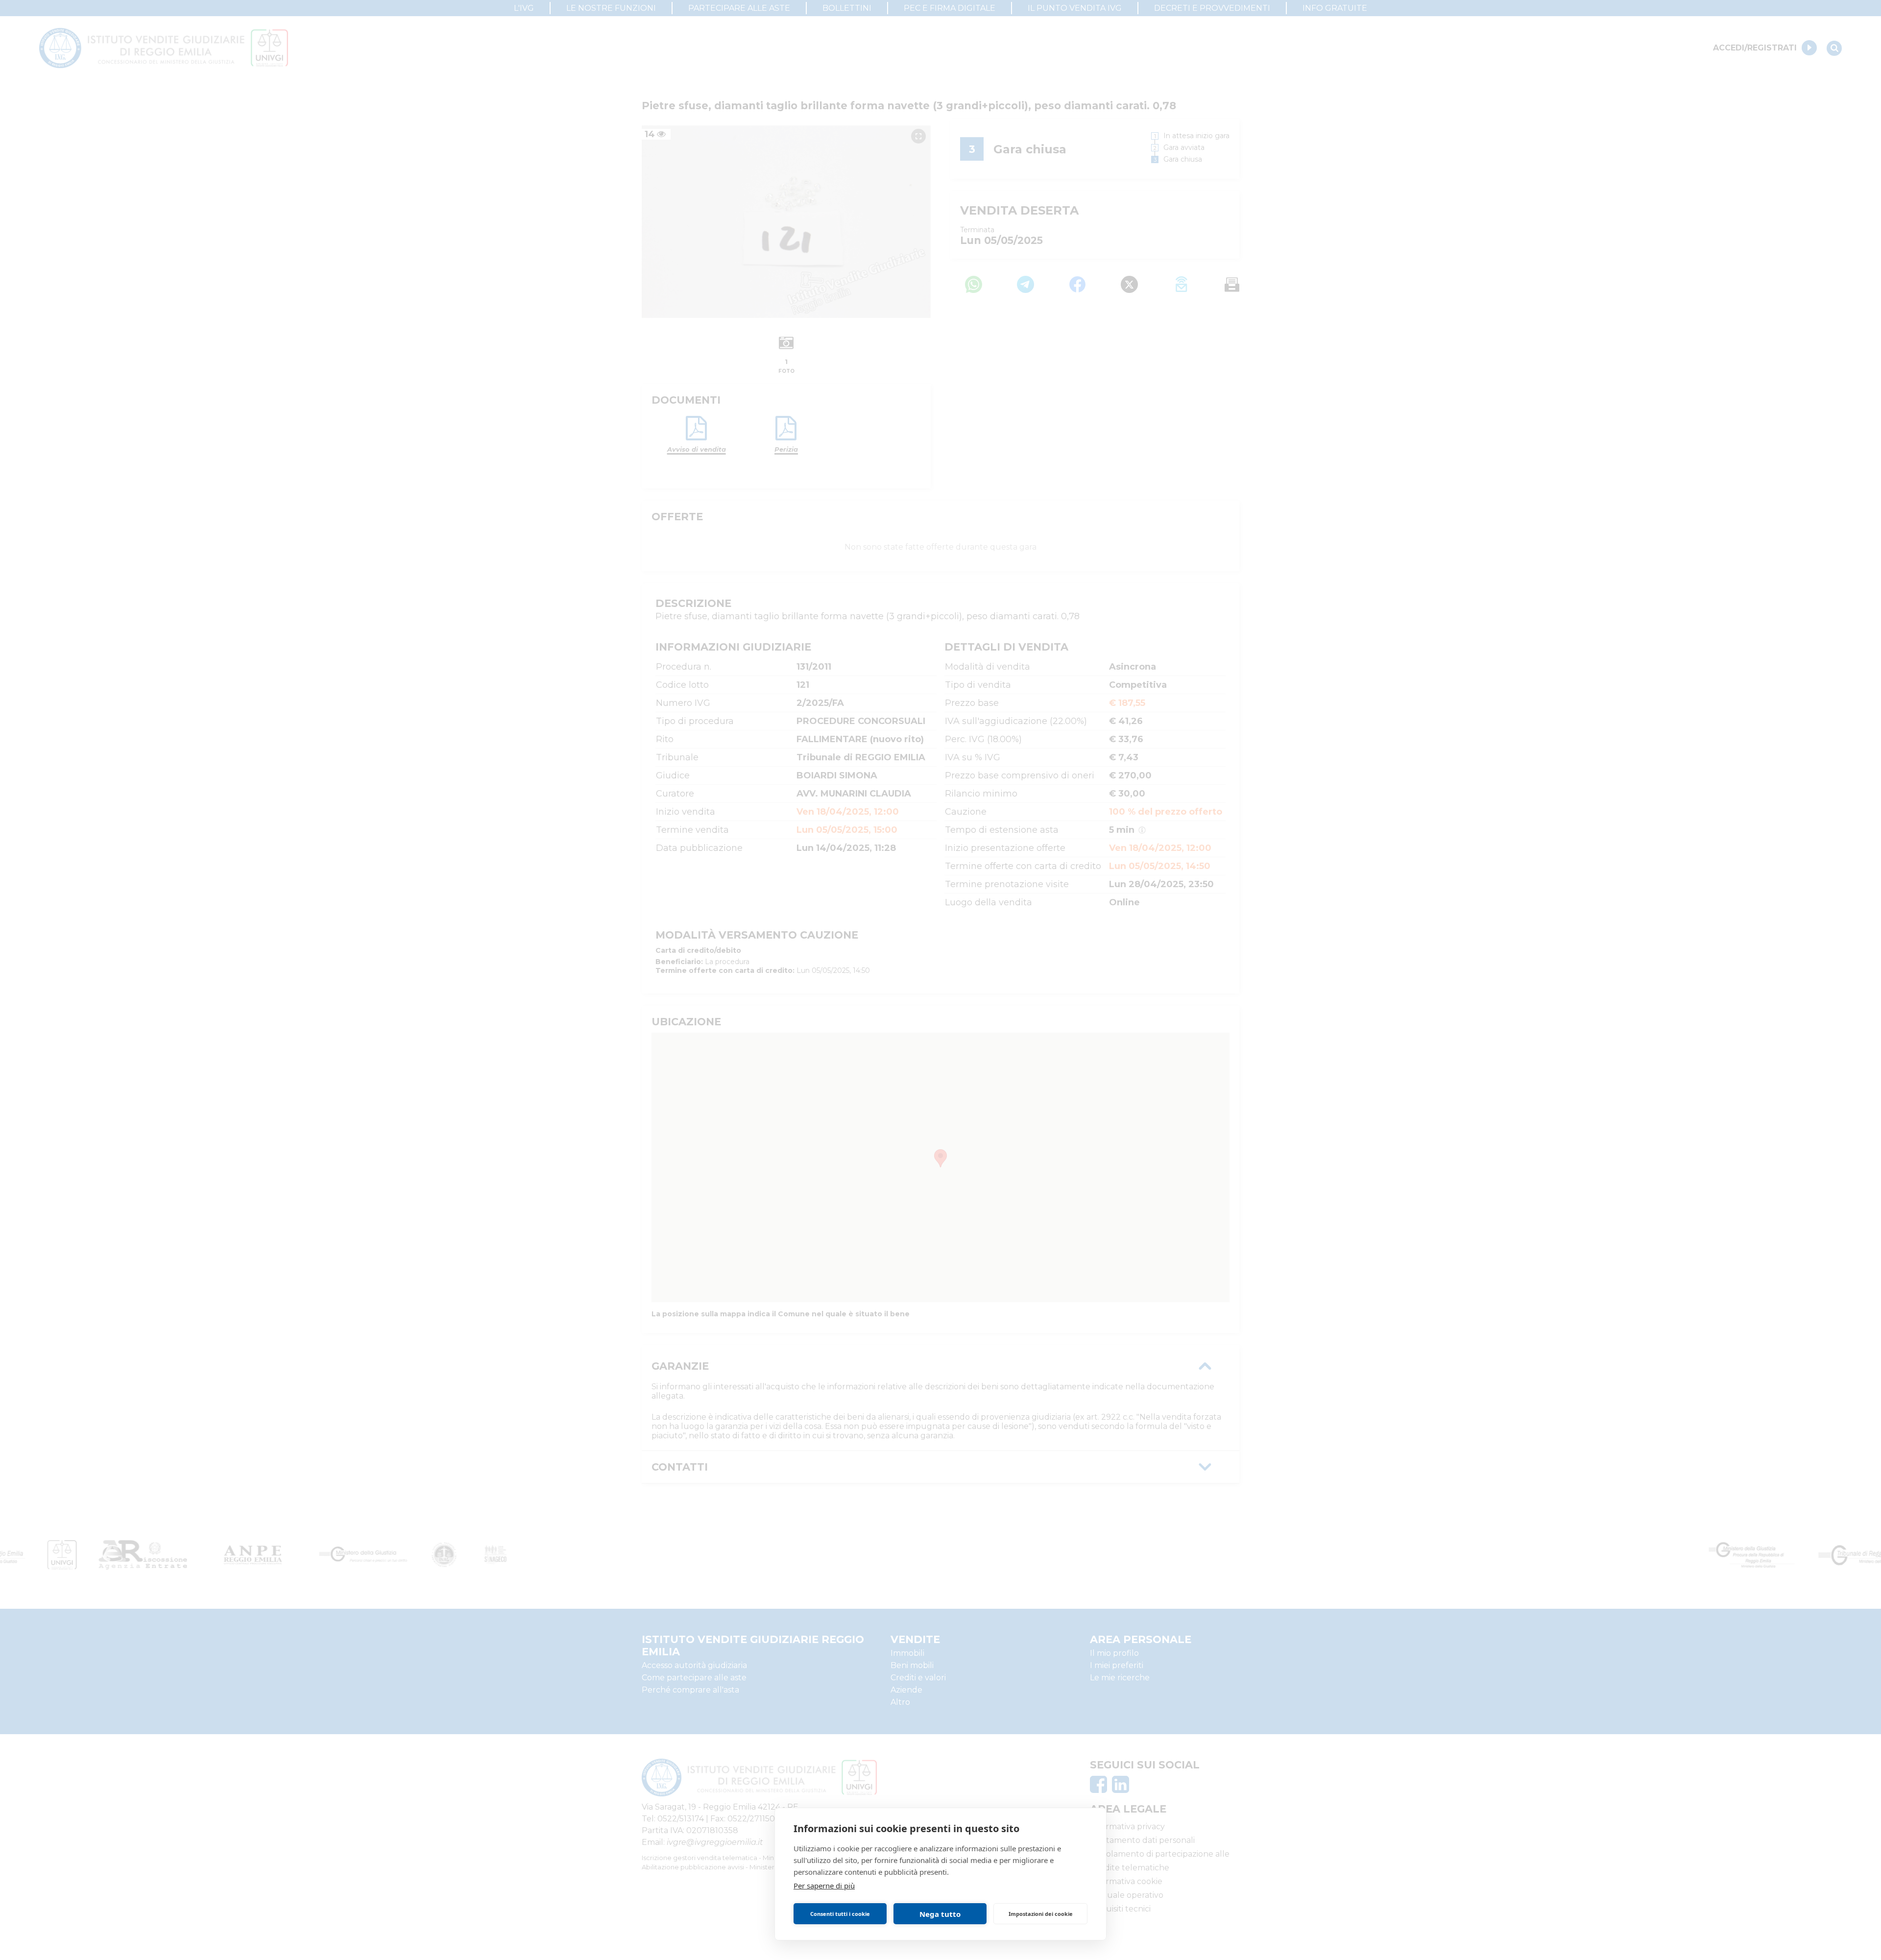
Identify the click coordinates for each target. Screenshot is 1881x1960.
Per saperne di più (824, 1886)
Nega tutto (940, 1914)
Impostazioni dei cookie (1041, 1914)
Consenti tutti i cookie (840, 1914)
